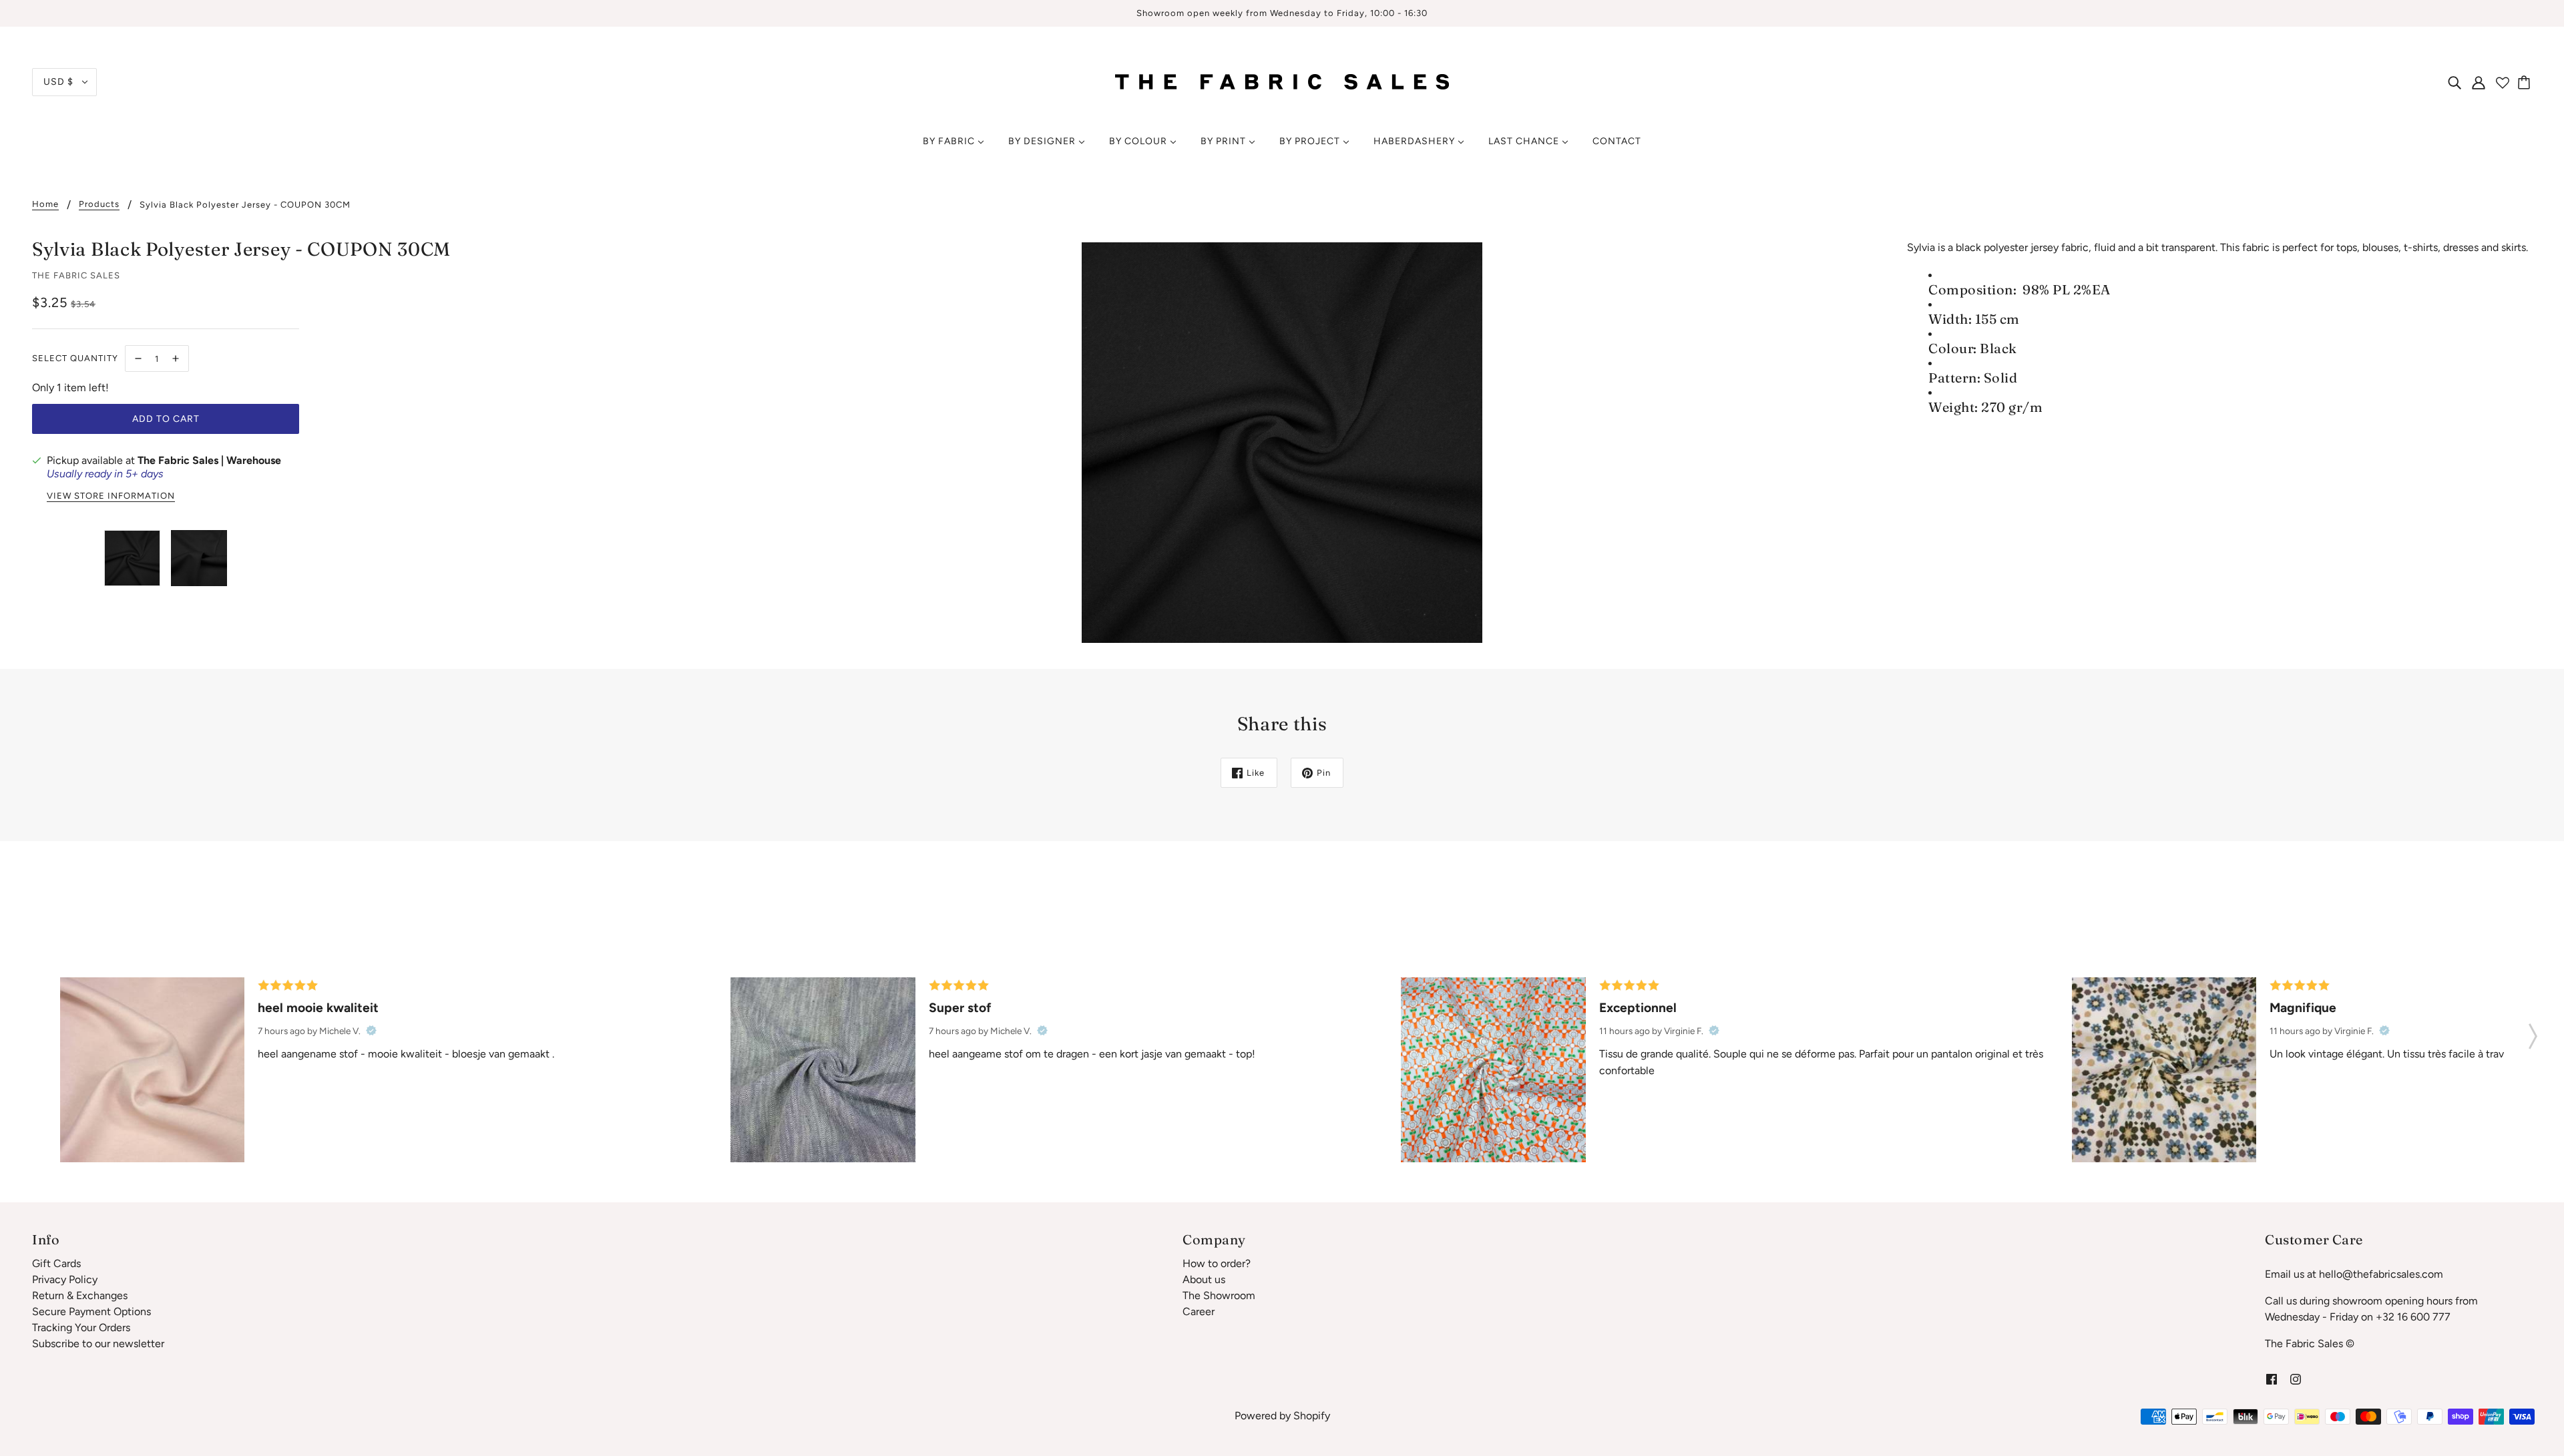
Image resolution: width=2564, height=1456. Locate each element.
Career (1199, 1311)
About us (1204, 1279)
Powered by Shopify (1282, 1416)
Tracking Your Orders (81, 1327)
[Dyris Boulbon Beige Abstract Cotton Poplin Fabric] (2164, 1069)
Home (45, 204)
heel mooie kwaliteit (318, 1008)
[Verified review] (371, 1031)
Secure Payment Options (91, 1311)
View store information (111, 496)
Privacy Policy (65, 1279)
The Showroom (1219, 1295)
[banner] (1282, 81)
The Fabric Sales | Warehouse (209, 460)
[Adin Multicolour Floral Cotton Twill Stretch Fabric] (1493, 1069)
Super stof (960, 1008)
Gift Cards (56, 1263)
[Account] (2479, 82)
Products (99, 204)
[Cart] (2526, 82)
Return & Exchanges (80, 1295)
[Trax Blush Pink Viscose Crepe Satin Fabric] (152, 1069)
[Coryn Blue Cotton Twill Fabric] (823, 1069)
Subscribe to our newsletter (98, 1344)
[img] (2454, 82)
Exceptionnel (1638, 1008)
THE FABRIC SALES (76, 275)
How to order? (1217, 1263)
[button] (2533, 1032)
